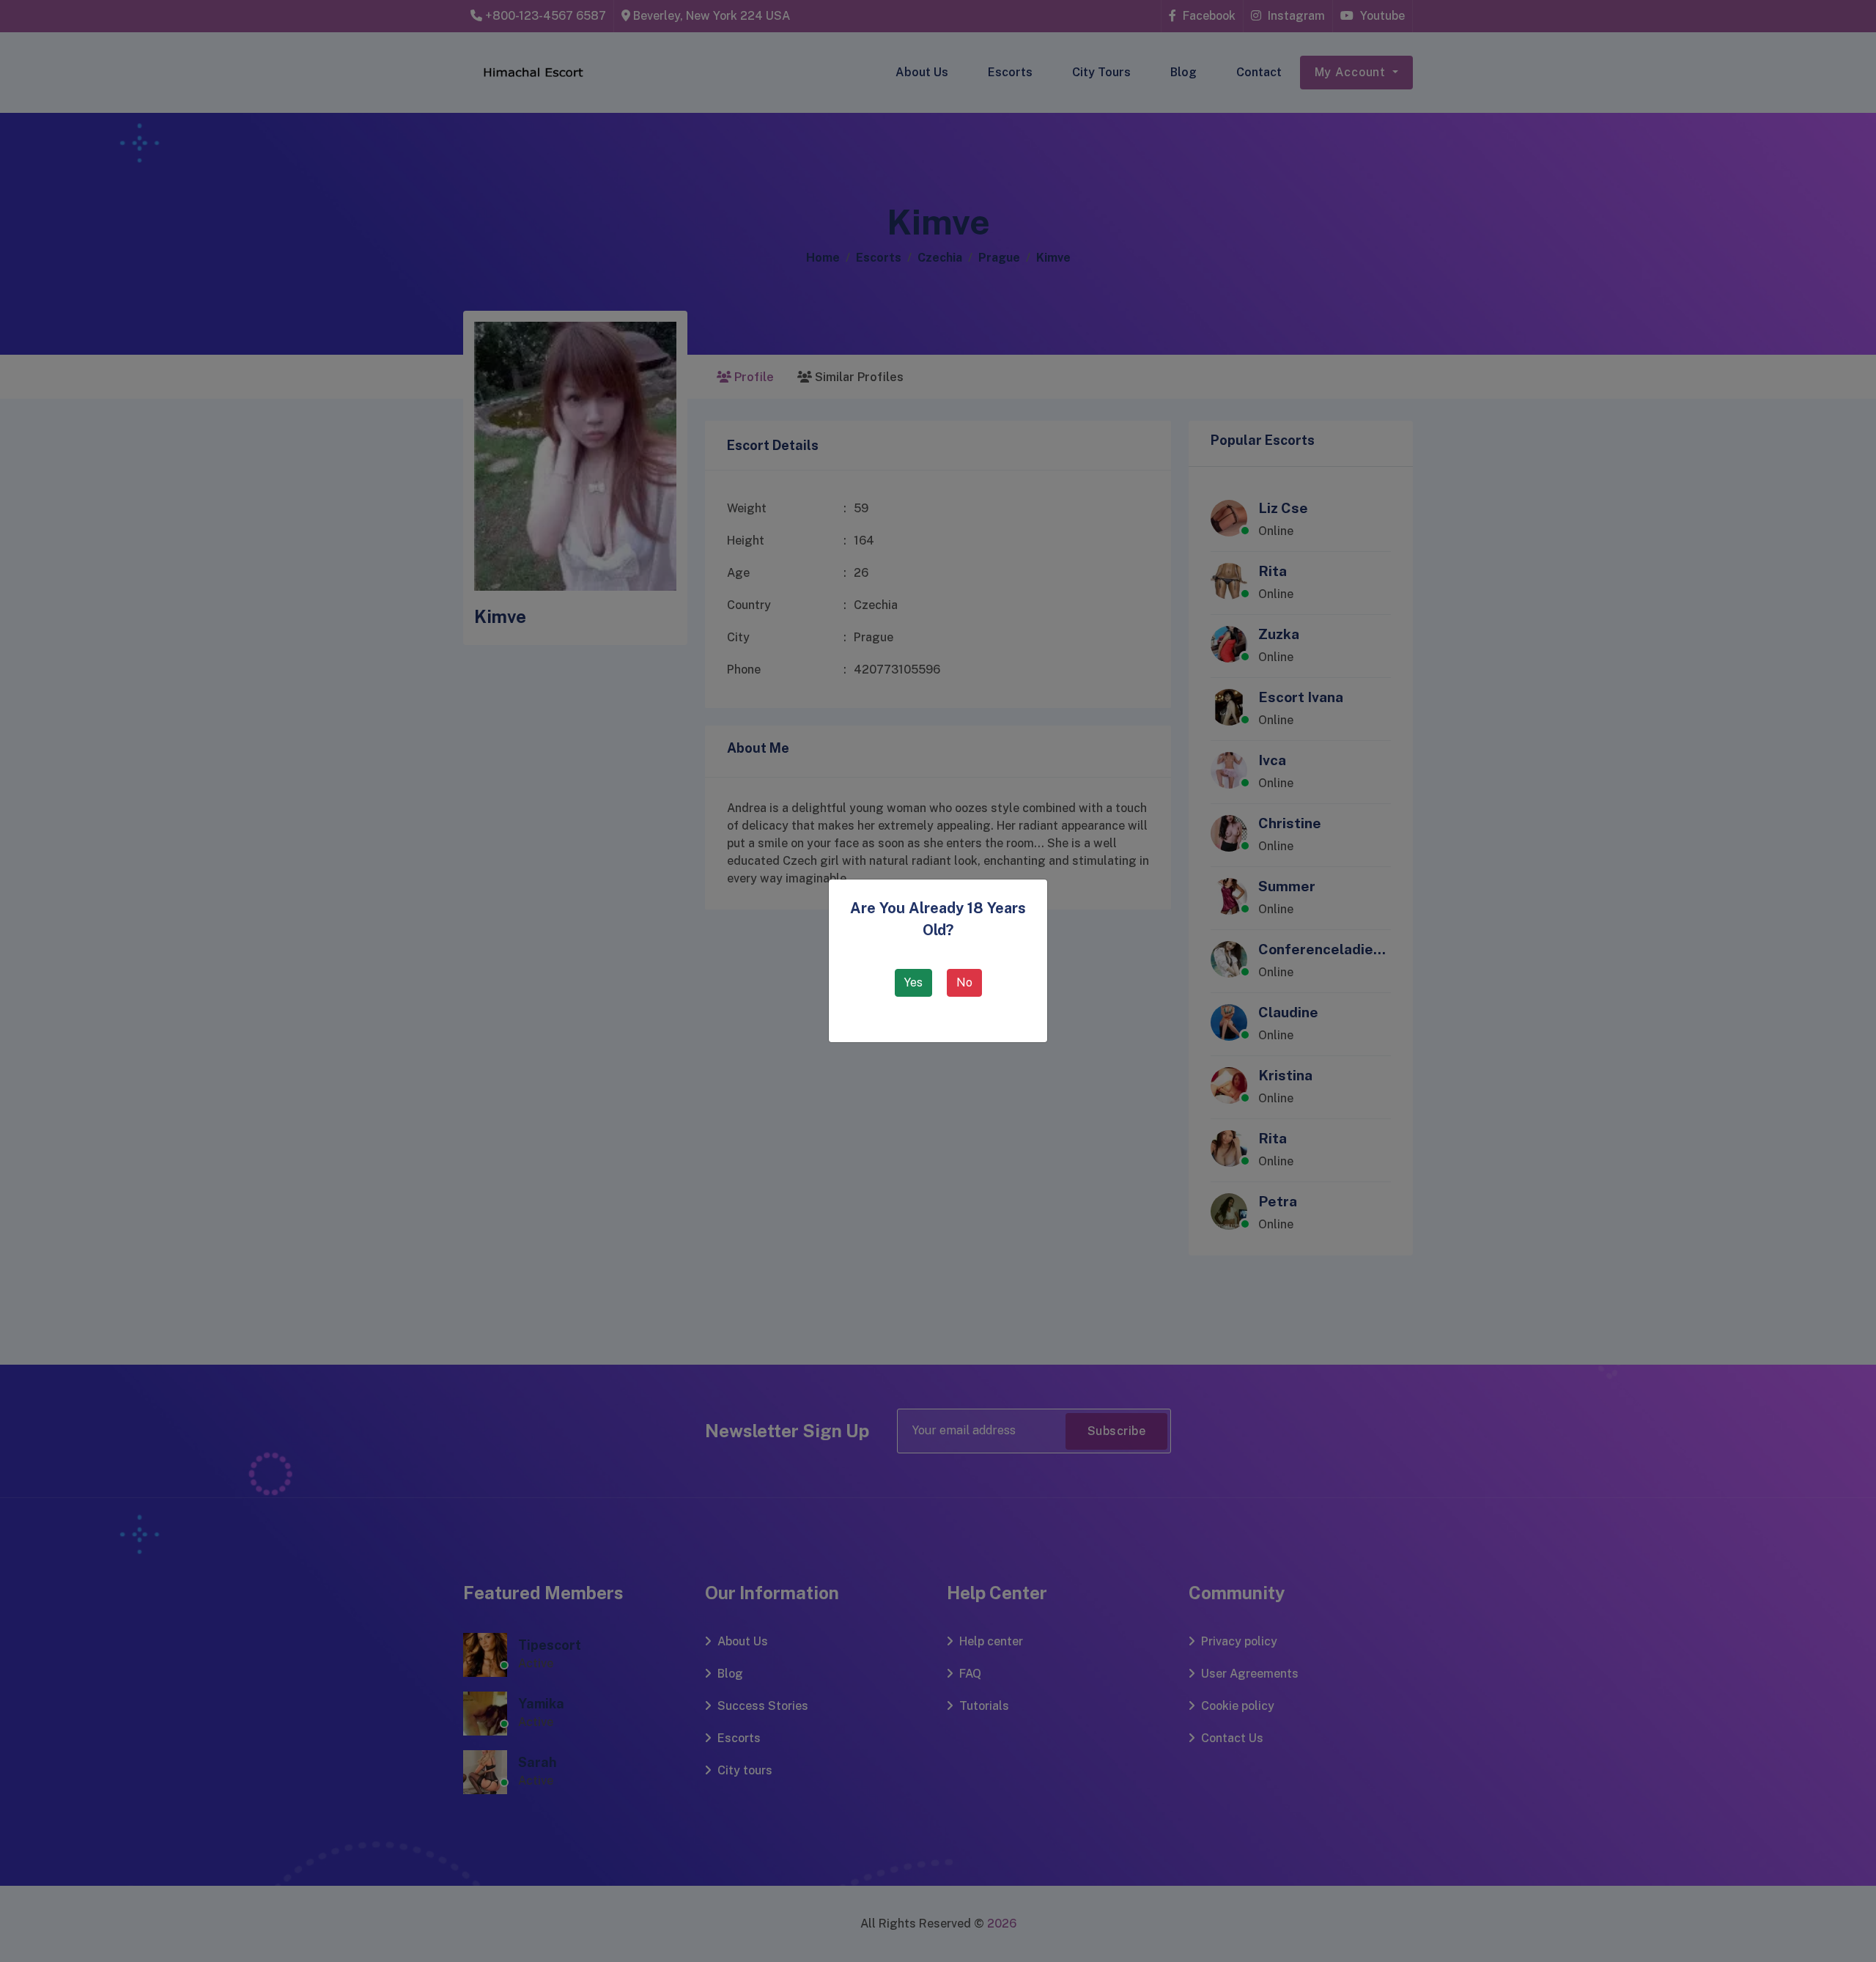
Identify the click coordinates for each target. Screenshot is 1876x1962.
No (964, 982)
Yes (913, 982)
